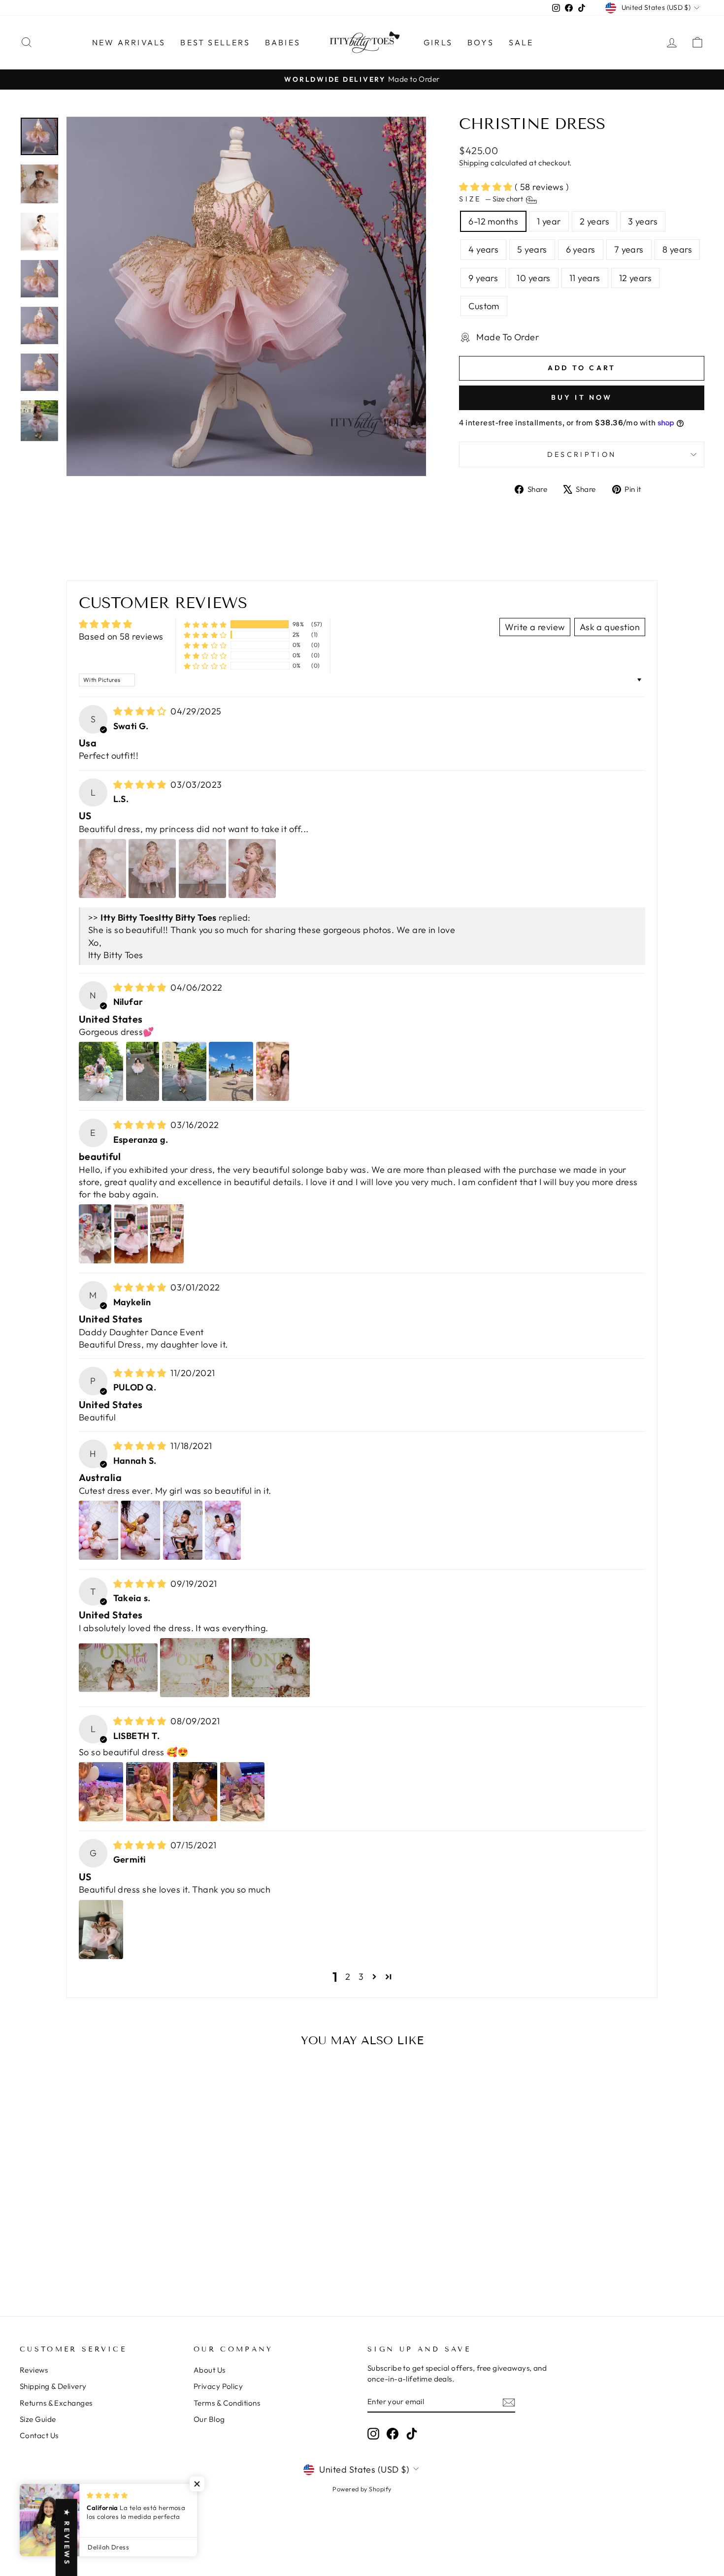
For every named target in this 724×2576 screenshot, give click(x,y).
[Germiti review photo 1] (101, 1930)
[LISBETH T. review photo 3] (195, 1792)
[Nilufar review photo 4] (231, 1071)
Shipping (474, 163)
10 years (534, 278)
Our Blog (209, 2419)
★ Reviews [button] (67, 2537)
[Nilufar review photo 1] (101, 1071)
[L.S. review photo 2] (152, 869)
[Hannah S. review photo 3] (183, 1530)
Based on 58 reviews (121, 636)
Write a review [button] (535, 627)
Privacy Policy (218, 2386)
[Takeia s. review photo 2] (194, 1668)
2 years (594, 221)
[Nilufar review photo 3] (184, 1071)
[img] (141, 711)
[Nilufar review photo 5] (273, 1071)
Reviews (34, 2370)
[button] (487, 187)
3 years (643, 221)
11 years (585, 278)
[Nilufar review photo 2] (143, 1071)
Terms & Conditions (227, 2403)
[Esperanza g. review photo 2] (131, 1234)
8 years (677, 249)
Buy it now (582, 397)
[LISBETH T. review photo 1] (101, 1792)
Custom (484, 306)
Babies (283, 42)
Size (492, 199)
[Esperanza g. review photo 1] (95, 1234)
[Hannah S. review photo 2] (140, 1530)
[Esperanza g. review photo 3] (167, 1234)
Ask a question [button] (610, 627)
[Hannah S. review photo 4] (223, 1530)
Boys (481, 42)
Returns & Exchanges (56, 2403)
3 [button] (361, 1977)
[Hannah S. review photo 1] (99, 1530)
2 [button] (348, 1977)
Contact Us (39, 2435)
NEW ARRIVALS (129, 42)
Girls (438, 42)
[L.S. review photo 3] (202, 869)
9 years (483, 278)
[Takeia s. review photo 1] (118, 1668)
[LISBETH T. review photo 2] (148, 1792)
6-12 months (493, 221)
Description (582, 454)
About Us (210, 2370)
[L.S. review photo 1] (102, 869)
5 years (532, 249)
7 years (629, 249)
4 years (483, 249)
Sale (521, 42)
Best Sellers (215, 42)
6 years (581, 249)
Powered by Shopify (362, 2489)
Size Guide (38, 2419)
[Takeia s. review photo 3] (271, 1668)
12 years (636, 278)
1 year (549, 221)
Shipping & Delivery (53, 2386)
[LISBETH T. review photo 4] (242, 1792)
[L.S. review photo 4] (252, 869)
